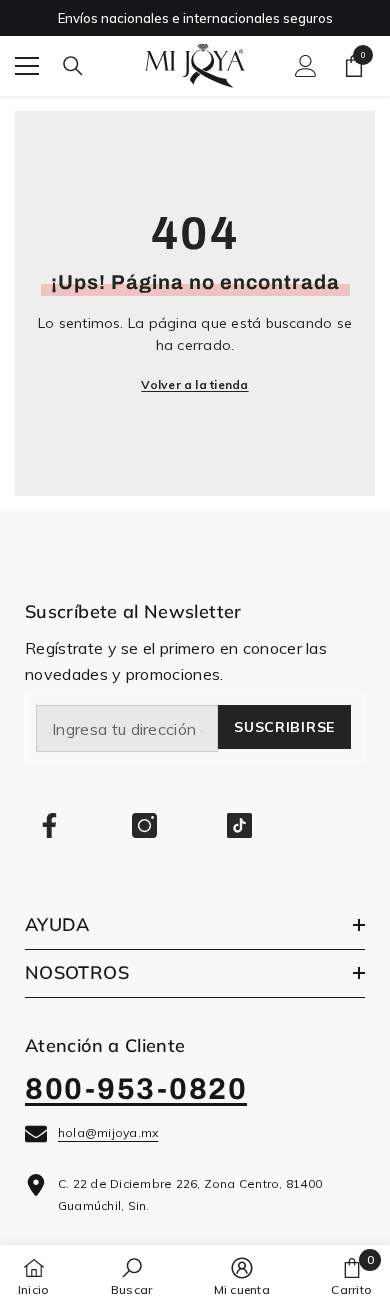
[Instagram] (144, 825)
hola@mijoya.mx (108, 1132)
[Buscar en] (73, 66)
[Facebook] (49, 825)
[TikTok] (239, 825)
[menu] (27, 66)
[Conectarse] (306, 66)
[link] (131, 1276)
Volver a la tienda (194, 384)
